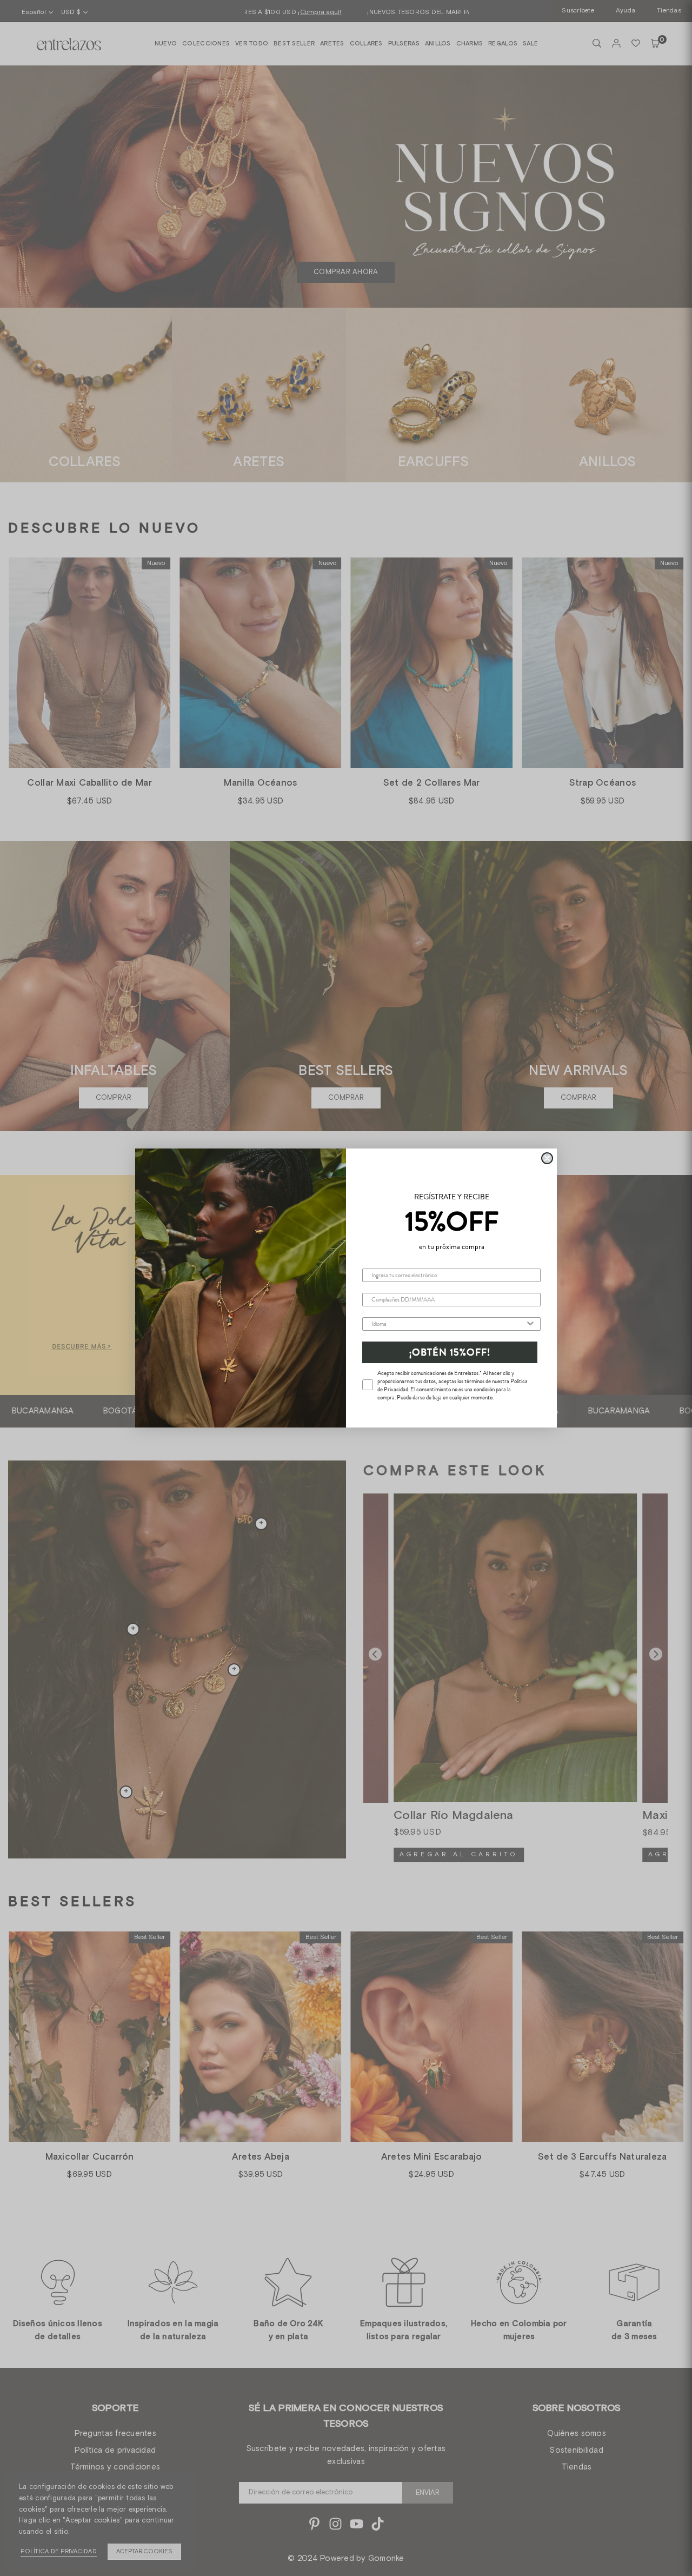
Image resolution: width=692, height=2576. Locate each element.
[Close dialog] (547, 1158)
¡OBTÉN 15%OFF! (450, 1352)
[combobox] (448, 1324)
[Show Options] (530, 1324)
